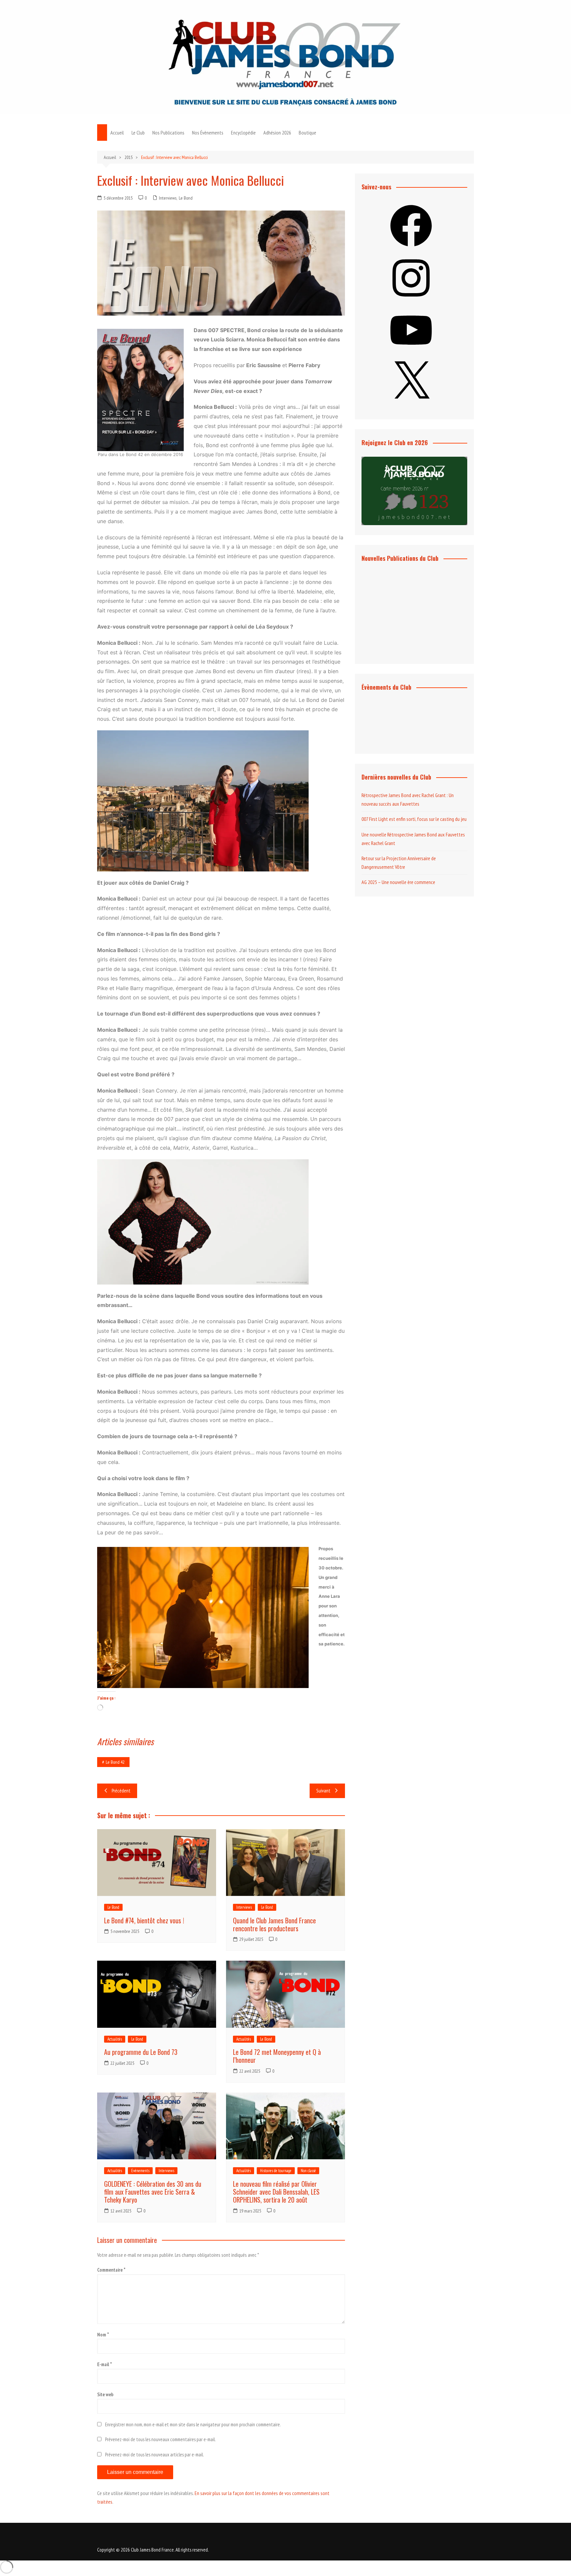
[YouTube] (411, 353)
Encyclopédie (243, 133)
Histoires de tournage (276, 2171)
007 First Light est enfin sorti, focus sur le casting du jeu (414, 819)
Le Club (138, 133)
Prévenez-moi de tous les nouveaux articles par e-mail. (154, 2455)
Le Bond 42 (115, 1762)
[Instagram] (411, 301)
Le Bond (186, 198)
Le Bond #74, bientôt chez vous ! (144, 1920)
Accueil (117, 133)
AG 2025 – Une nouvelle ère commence (398, 882)
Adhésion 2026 (277, 133)
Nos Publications (168, 133)
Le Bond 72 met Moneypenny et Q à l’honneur (277, 2056)
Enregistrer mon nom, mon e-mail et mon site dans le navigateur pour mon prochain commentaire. (193, 2424)
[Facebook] (411, 249)
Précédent (121, 1791)
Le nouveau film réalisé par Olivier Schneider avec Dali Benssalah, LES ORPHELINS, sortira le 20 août (276, 2192)
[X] (411, 405)
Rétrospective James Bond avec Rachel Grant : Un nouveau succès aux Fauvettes (408, 799)
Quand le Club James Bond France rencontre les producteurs (274, 1924)
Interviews (168, 198)
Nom (103, 2335)
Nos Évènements (208, 133)
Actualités (115, 2039)
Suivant (323, 1791)
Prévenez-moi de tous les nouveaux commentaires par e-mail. (160, 2439)
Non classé (308, 2171)
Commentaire (111, 2270)
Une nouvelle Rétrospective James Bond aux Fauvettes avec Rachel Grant (413, 839)
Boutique (307, 133)
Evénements (140, 2171)
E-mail (105, 2364)
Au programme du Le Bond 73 (141, 2052)
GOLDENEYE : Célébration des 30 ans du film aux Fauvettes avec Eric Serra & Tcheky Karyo (153, 2192)
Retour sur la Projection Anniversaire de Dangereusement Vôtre (399, 863)
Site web (105, 2394)
